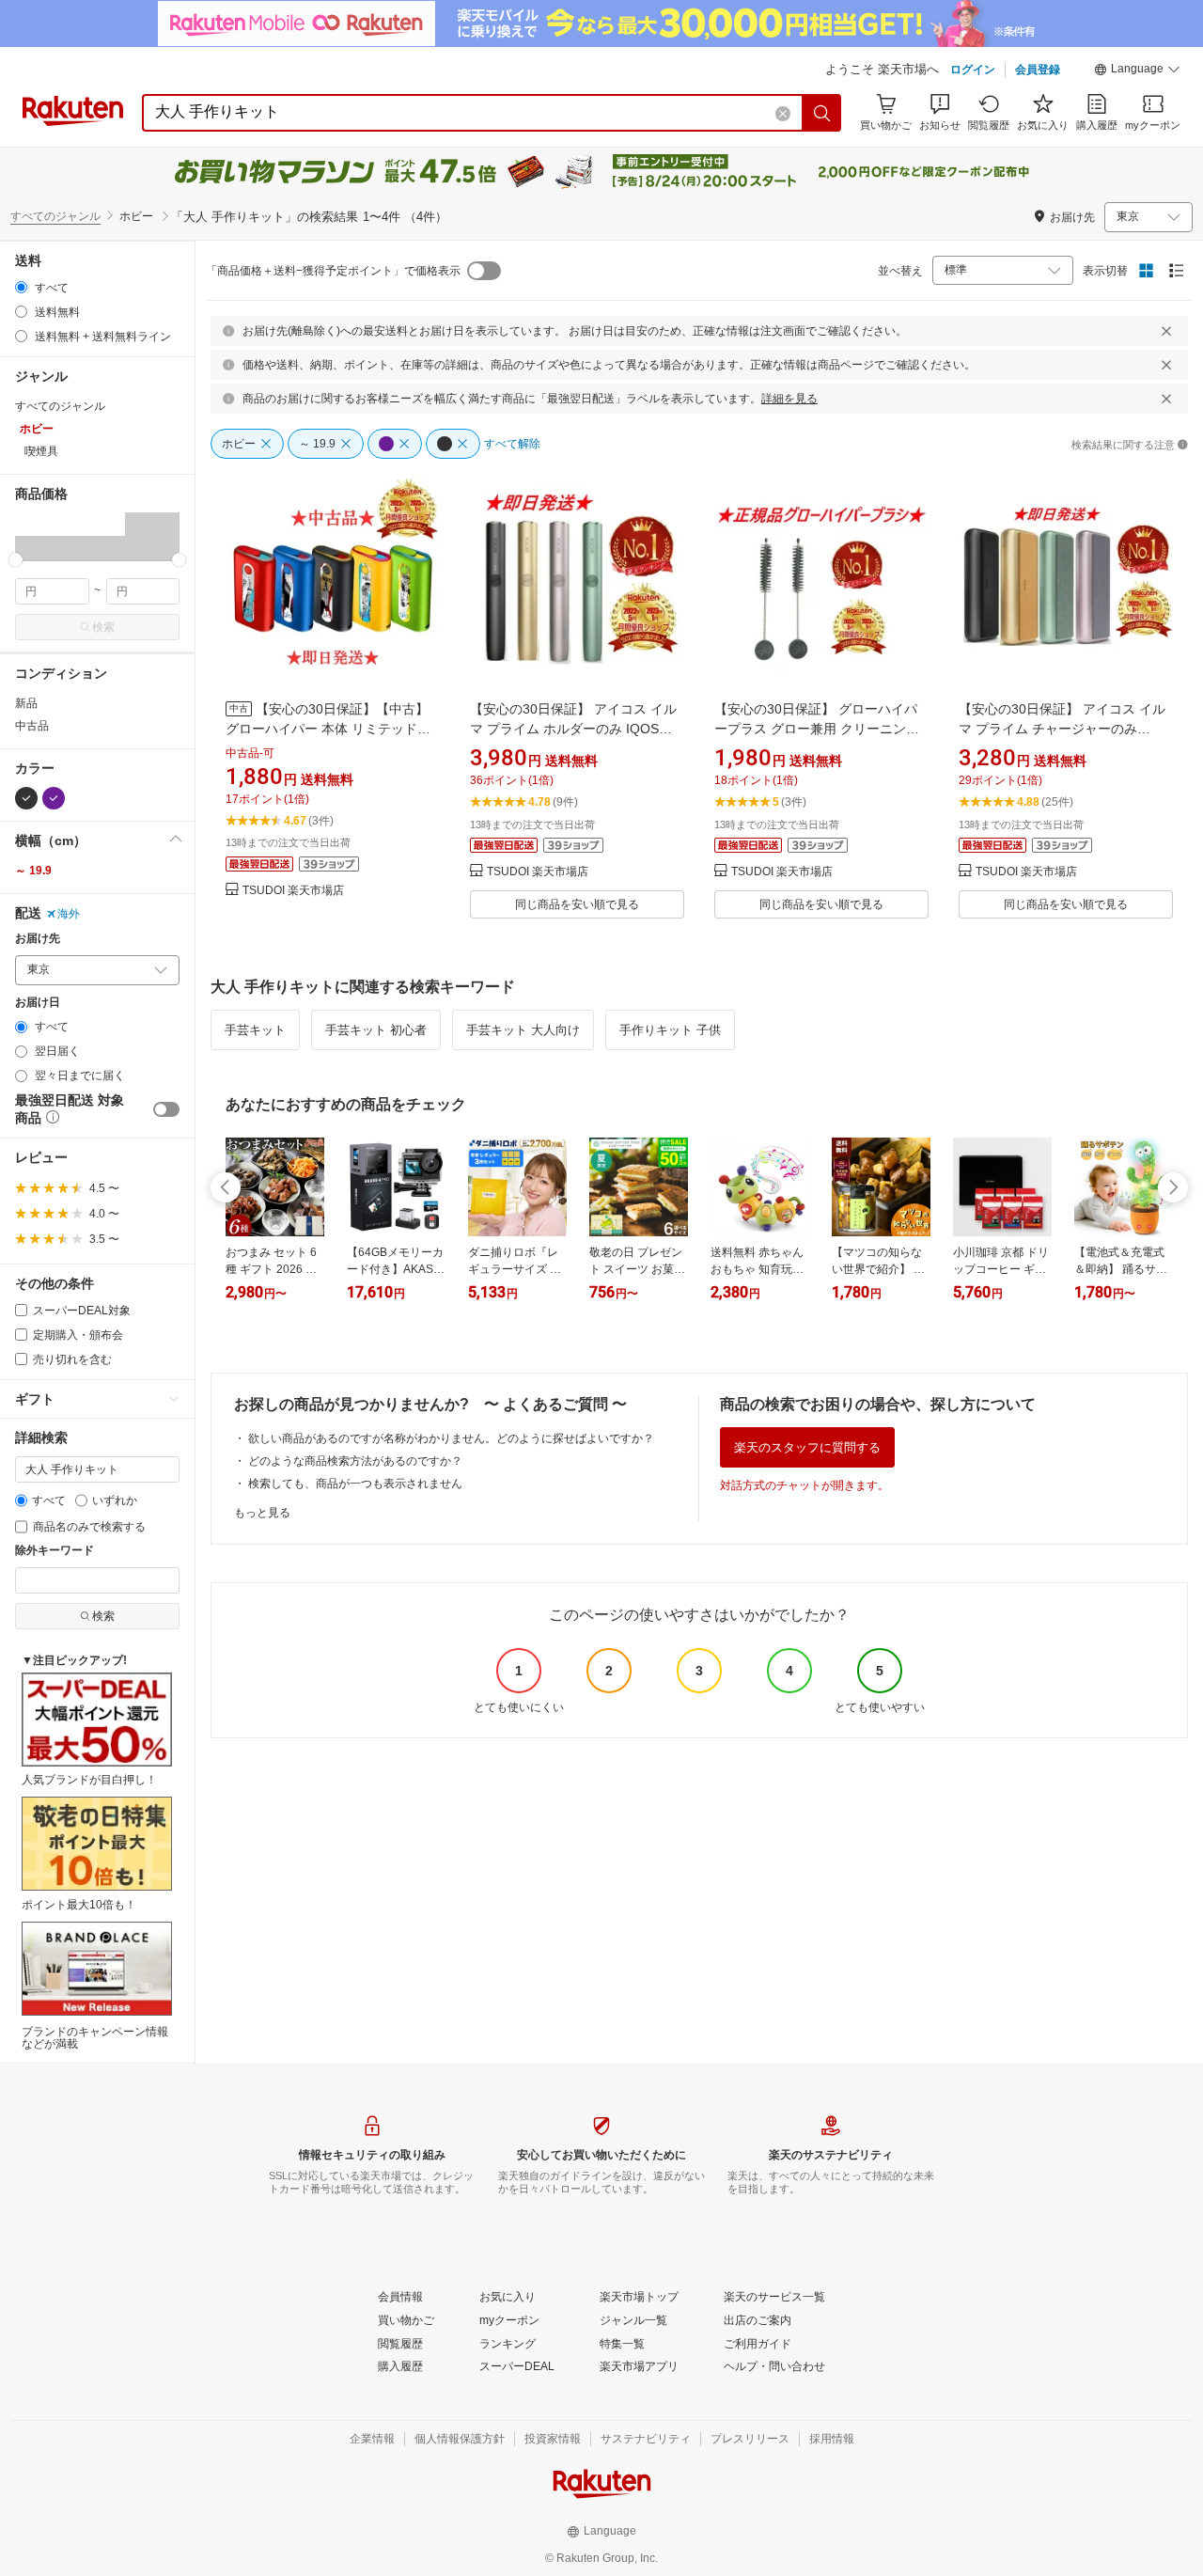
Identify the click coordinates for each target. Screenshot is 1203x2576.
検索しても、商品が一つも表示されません (355, 1484)
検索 (103, 627)
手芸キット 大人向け (523, 1030)
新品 (26, 703)
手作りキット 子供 (670, 1030)
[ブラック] (26, 798)
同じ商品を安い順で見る (577, 904)
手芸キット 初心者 (376, 1030)
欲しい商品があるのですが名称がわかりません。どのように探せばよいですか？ (451, 1438)
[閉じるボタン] (1166, 331)
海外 (69, 914)
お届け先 (38, 939)
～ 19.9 (33, 871)
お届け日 (38, 1003)
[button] (1137, 71)
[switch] (166, 1109)
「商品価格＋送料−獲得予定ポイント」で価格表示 (333, 271)
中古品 (32, 726)
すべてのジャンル (55, 216)
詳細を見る (789, 399)
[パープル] (54, 798)
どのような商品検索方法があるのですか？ (355, 1461)
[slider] (16, 560)
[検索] (822, 113)
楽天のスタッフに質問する (807, 1447)
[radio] (21, 287)
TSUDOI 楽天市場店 (293, 891)
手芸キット (255, 1030)
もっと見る (262, 1513)
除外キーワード (55, 1551)
